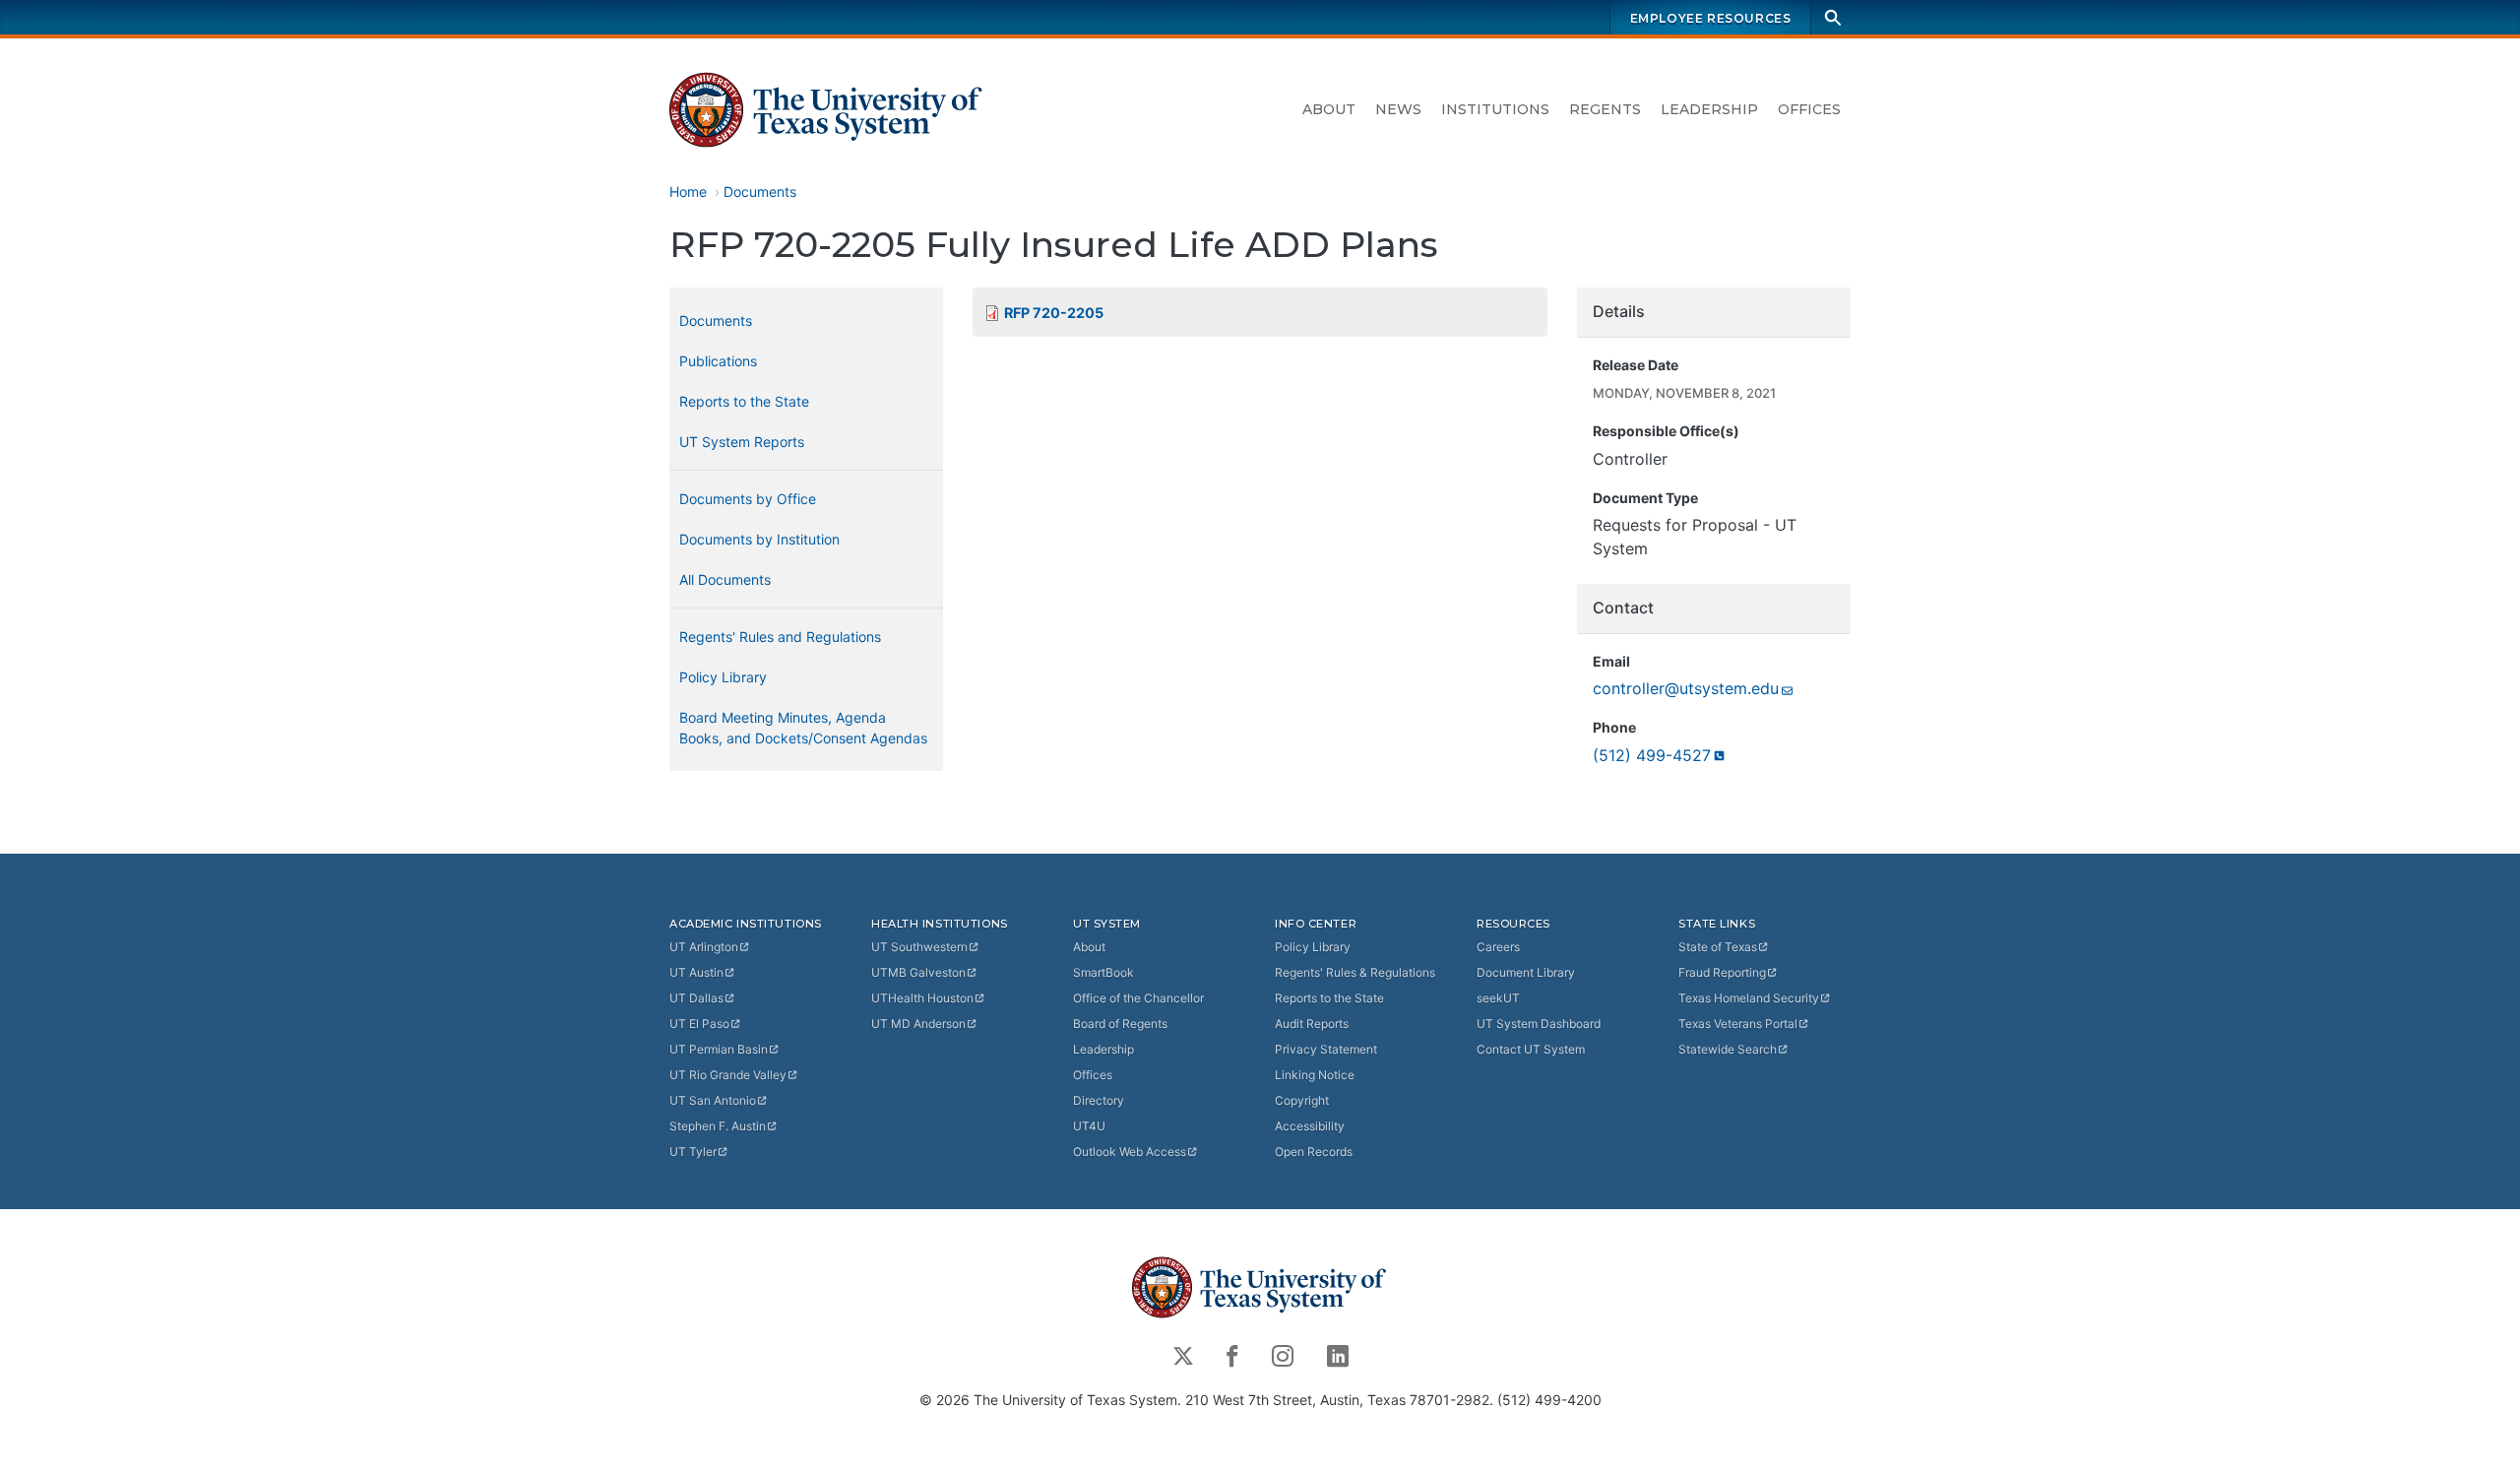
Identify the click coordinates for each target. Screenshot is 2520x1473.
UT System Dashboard (1539, 1024)
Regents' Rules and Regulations (780, 637)
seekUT (1498, 998)
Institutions (1495, 109)
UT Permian (719, 1049)
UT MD (918, 1024)
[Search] (1833, 17)
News (1398, 109)
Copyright (1302, 1100)
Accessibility (1310, 1126)
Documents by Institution (759, 539)
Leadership (1709, 109)
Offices (1809, 109)
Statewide (1728, 1049)
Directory (1099, 1100)
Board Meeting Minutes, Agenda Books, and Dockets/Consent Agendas (803, 728)
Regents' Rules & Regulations (1355, 972)
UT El (699, 1024)
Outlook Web (1130, 1152)
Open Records (1314, 1152)
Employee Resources (1711, 18)
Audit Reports (1312, 1024)
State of (1718, 947)
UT (704, 947)
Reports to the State (744, 401)
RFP (1054, 313)
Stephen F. (718, 1126)
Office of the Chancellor (1138, 998)
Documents (760, 192)
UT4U (1089, 1126)
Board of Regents (1120, 1024)
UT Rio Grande (728, 1075)
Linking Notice (1315, 1075)
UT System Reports (742, 442)
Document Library (1526, 972)
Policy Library (723, 677)
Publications (718, 361)
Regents (1605, 109)
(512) (1652, 755)
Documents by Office (748, 499)
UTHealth (922, 998)
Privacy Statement (1326, 1049)
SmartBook (1103, 972)
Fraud (1722, 972)
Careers (1498, 947)
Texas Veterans (1738, 1024)
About (1329, 109)
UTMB (918, 972)
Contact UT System (1531, 1049)
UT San (713, 1100)
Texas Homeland (1749, 998)
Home (688, 192)
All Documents (725, 579)
